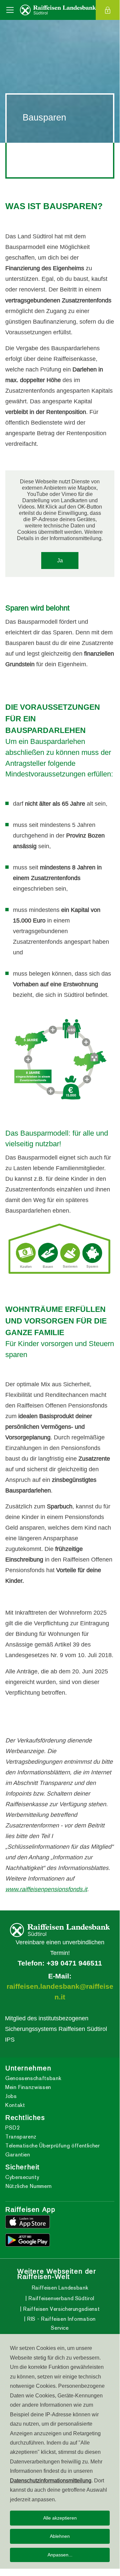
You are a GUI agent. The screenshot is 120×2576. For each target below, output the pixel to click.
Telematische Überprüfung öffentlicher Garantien (53, 2150)
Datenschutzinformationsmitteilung (51, 2480)
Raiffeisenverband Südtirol (61, 2298)
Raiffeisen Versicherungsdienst (60, 2309)
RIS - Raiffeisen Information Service (61, 2323)
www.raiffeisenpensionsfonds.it (46, 1889)
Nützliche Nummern (29, 2186)
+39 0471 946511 (74, 1963)
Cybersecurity (22, 2177)
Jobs (11, 2096)
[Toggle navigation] (10, 10)
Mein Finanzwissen (28, 2087)
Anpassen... (60, 2555)
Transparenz (21, 2137)
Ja (60, 560)
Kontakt (15, 2105)
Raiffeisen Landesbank (60, 2288)
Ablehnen (60, 2536)
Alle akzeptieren (60, 2518)
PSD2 (13, 2128)
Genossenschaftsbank (33, 2078)
